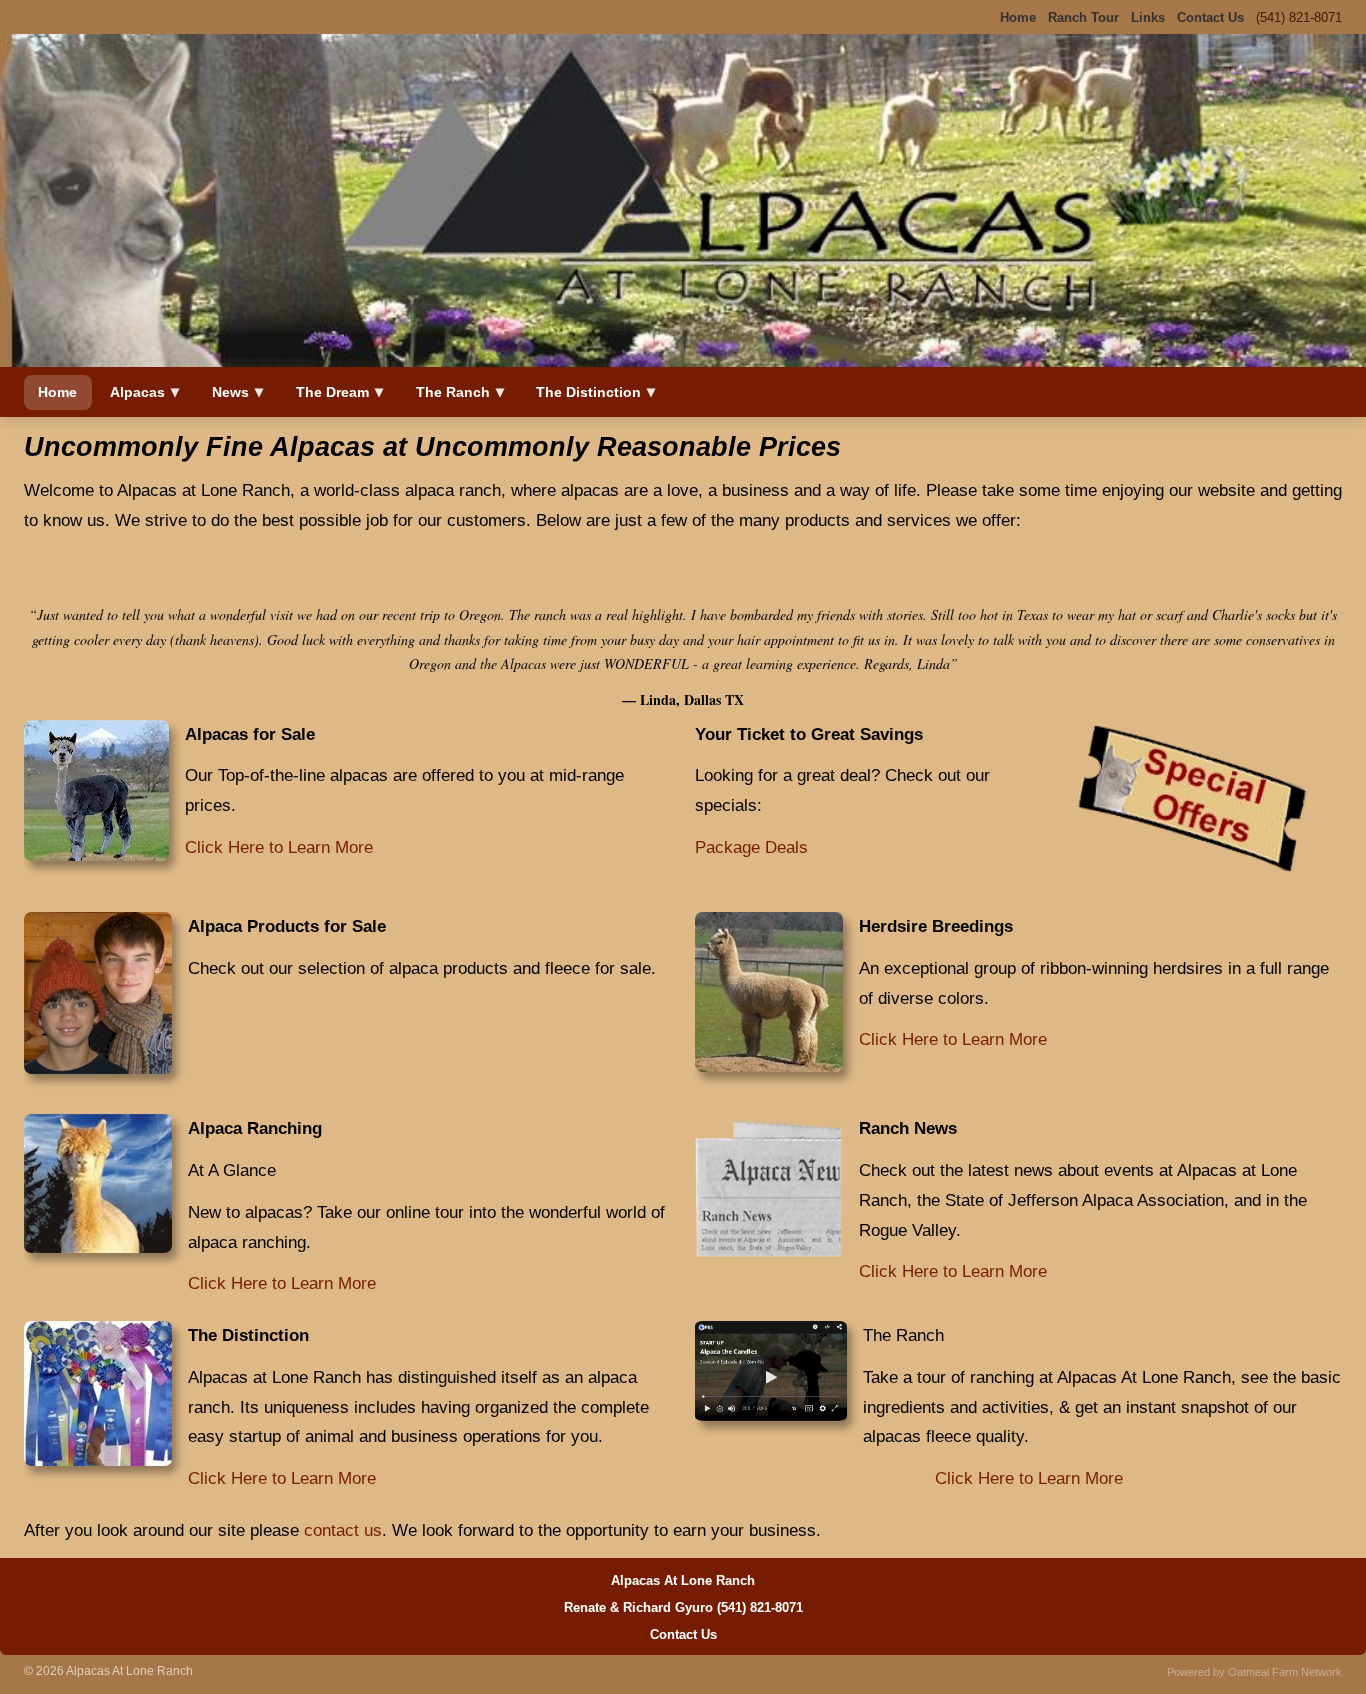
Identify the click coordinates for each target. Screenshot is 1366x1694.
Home (57, 392)
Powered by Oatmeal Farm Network (1254, 1672)
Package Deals (751, 847)
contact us (343, 1530)
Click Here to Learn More (279, 847)
